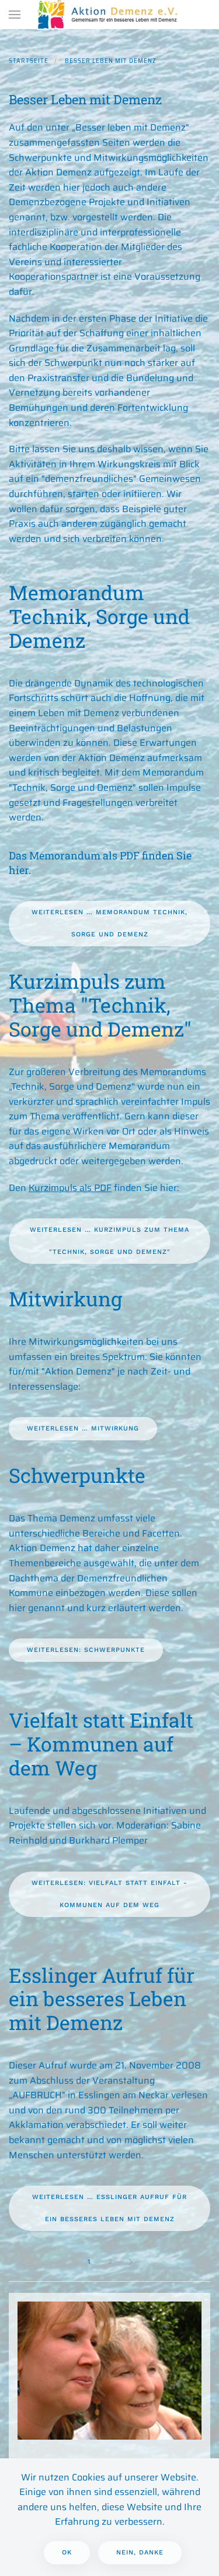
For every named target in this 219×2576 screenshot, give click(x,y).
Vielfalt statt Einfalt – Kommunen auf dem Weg (101, 1744)
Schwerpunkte (77, 1475)
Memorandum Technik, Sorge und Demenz (99, 616)
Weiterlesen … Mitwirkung (83, 1428)
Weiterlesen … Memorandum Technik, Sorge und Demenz (109, 923)
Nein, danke (140, 2552)
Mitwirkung (65, 1298)
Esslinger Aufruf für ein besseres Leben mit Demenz (102, 1999)
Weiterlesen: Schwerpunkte (86, 1650)
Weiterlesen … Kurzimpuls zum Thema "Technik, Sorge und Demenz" (109, 1241)
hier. (20, 870)
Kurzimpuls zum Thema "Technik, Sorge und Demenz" (100, 1005)
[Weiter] (131, 2262)
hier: (170, 1188)
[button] (15, 15)
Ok (67, 2552)
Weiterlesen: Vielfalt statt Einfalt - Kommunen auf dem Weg (109, 1894)
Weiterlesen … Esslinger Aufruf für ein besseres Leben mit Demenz (109, 2208)
